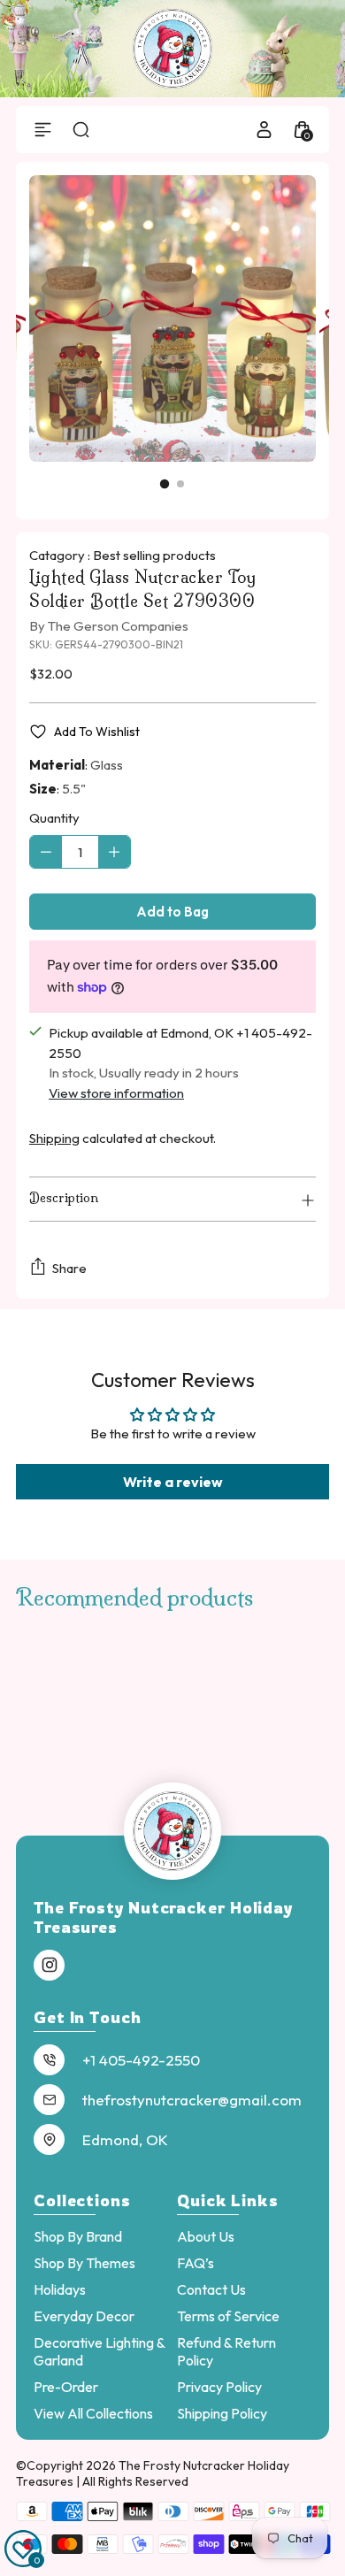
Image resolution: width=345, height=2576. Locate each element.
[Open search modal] (81, 130)
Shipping (54, 1138)
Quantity (54, 818)
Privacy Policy (219, 2387)
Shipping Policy (222, 2413)
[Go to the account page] (264, 130)
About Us (206, 2236)
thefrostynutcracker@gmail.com (192, 2100)
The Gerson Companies (118, 626)
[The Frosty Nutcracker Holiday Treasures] (172, 49)
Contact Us (211, 2289)
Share (69, 1268)
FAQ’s (195, 2263)
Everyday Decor (84, 2316)
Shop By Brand (78, 2236)
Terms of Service (228, 2316)
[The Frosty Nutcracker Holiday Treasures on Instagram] (50, 1966)
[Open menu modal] (43, 130)
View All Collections (93, 2413)
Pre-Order (66, 2387)
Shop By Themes (84, 2263)
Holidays (60, 2289)
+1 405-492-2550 (141, 2060)
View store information (116, 1093)
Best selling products (154, 555)
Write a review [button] (173, 1482)
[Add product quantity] (114, 852)
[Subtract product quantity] (46, 852)
